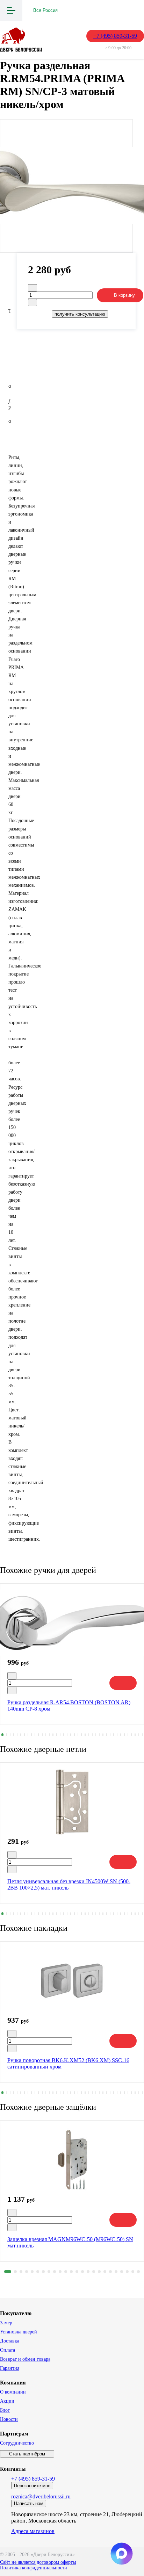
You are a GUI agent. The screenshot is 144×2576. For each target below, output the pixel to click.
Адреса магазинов (33, 2531)
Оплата (8, 2350)
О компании (13, 2392)
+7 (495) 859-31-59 (115, 36)
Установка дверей (19, 2332)
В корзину (124, 295)
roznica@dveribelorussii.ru (41, 2496)
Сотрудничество (17, 2443)
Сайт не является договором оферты (38, 2562)
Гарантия (10, 2368)
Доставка (10, 2341)
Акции (7, 2401)
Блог (5, 2410)
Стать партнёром (27, 2454)
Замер (6, 2323)
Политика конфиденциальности (34, 2568)
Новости (9, 2419)
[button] (2, 1735)
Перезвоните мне (32, 2486)
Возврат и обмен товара (25, 2359)
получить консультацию (80, 314)
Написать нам (29, 2503)
